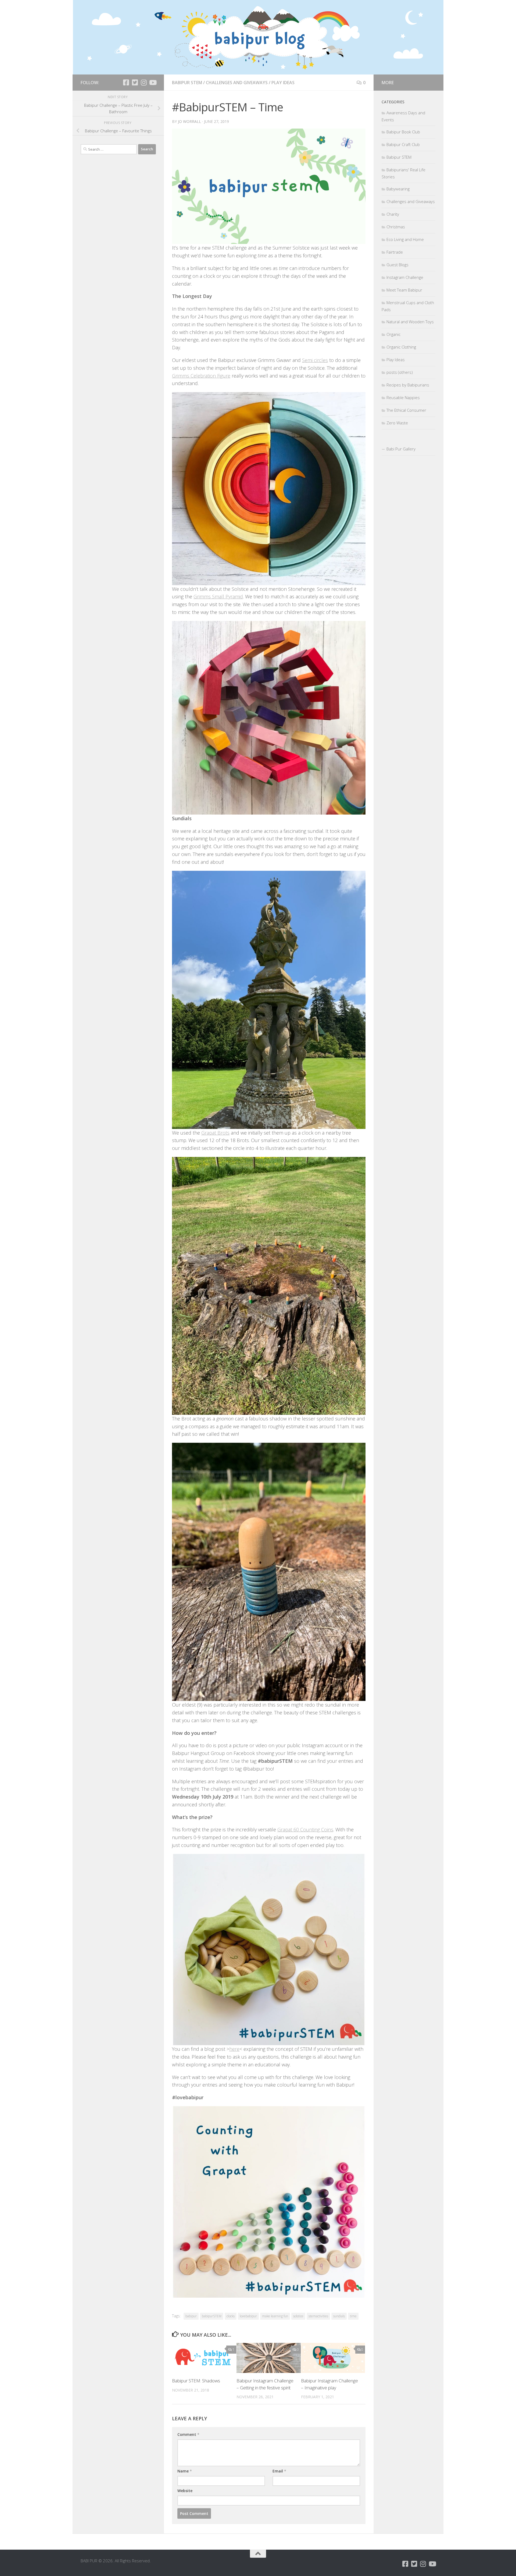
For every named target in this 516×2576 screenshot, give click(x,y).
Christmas (396, 227)
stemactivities (318, 2316)
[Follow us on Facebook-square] (126, 82)
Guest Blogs (397, 265)
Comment (188, 2434)
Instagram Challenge (405, 277)
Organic (393, 334)
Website (185, 2491)
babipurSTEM (212, 2316)
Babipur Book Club (403, 132)
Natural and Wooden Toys (410, 322)
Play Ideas (283, 83)
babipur (191, 2316)
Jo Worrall (189, 121)
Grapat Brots (215, 1133)
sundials (339, 2316)
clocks (231, 2316)
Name (185, 2471)
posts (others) (400, 372)
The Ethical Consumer (406, 410)
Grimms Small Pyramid (218, 596)
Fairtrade (395, 252)
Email (279, 2471)
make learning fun (275, 2316)
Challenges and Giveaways (237, 83)
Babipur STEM (187, 83)
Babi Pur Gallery (401, 449)
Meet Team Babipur (404, 290)
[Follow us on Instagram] (144, 82)
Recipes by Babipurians (408, 385)
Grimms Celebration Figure (201, 376)
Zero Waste (397, 423)
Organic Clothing (401, 347)
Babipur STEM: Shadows (196, 2381)
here (234, 2049)
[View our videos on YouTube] (153, 82)
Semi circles (315, 360)
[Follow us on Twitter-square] (135, 82)
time (353, 2316)
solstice (298, 2316)
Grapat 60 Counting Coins (305, 1829)
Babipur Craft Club (403, 144)
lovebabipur (248, 2316)
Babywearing (398, 189)
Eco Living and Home (405, 239)
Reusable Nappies (403, 397)
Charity (393, 214)
